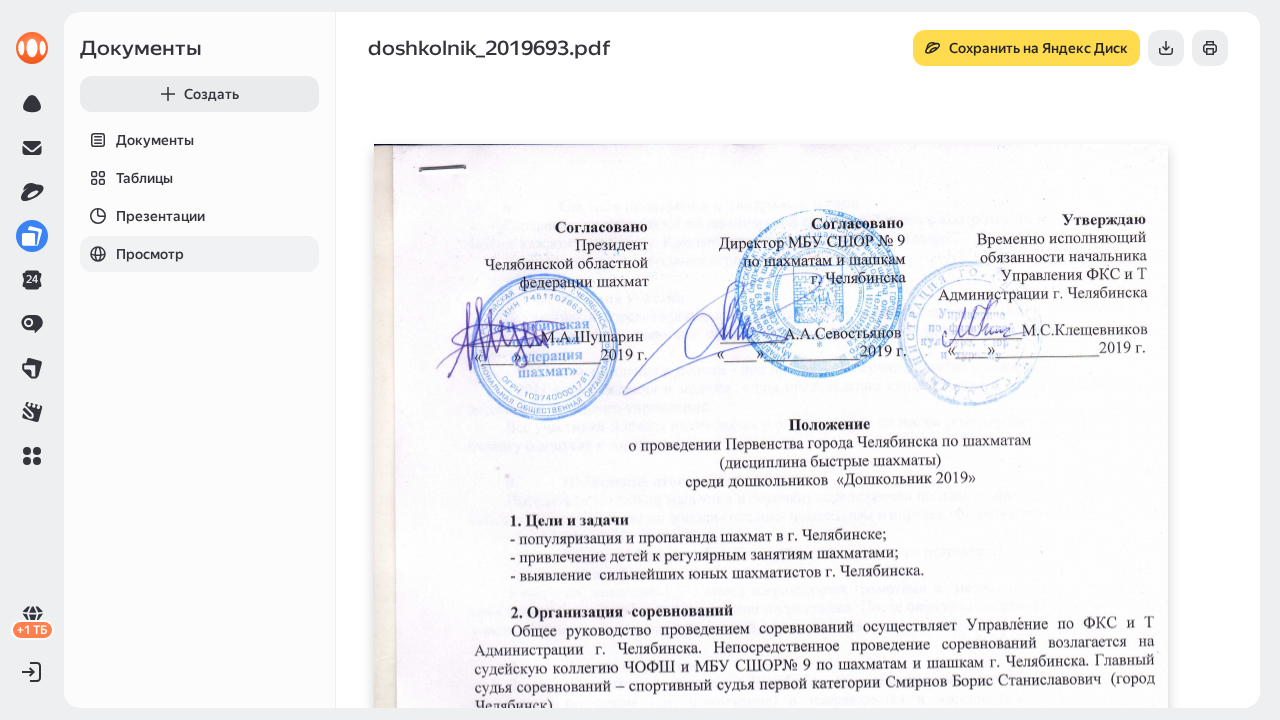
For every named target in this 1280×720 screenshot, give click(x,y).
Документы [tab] (155, 140)
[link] (32, 48)
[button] (32, 456)
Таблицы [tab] (144, 178)
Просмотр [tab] (150, 254)
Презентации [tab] (160, 216)
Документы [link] (141, 48)
